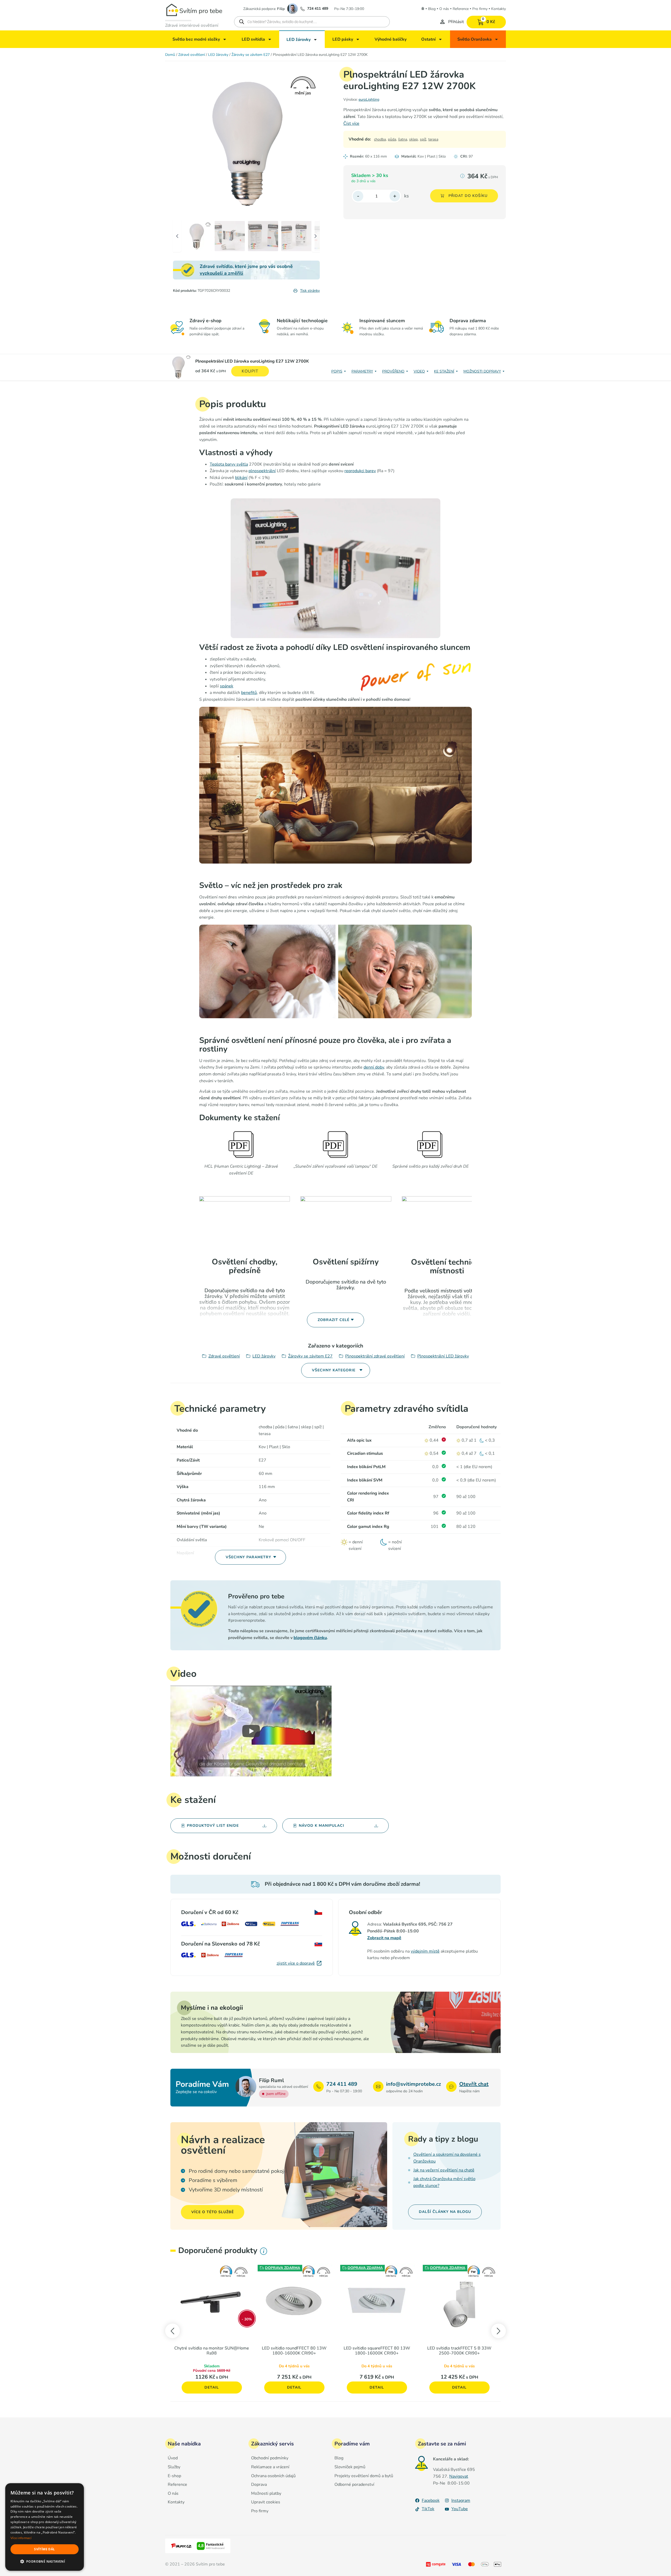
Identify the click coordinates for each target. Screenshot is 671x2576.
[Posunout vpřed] (316, 236)
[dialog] (45, 2527)
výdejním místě (425, 1951)
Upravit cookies (266, 2502)
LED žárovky (299, 40)
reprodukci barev (360, 471)
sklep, (414, 139)
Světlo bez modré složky (196, 39)
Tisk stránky (310, 291)
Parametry (362, 371)
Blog (432, 9)
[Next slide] (499, 2331)
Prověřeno (393, 371)
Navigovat (459, 2476)
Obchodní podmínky (270, 2458)
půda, (392, 139)
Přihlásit (456, 22)
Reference (461, 9)
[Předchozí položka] (182, 142)
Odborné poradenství (354, 2485)
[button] (45, 2562)
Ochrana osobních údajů (273, 2476)
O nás (444, 9)
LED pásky (343, 39)
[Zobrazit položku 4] (296, 236)
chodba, (380, 139)
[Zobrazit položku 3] (263, 236)
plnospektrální (262, 471)
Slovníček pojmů (350, 2467)
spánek (227, 686)
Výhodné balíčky (391, 39)
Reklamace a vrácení (270, 2467)
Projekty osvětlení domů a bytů (364, 2476)
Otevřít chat (474, 2084)
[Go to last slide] (172, 2331)
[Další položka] (310, 142)
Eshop (423, 8)
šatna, (403, 139)
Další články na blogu (445, 2212)
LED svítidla (253, 39)
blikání (241, 478)
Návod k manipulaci (321, 1826)
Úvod (173, 2458)
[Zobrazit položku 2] (230, 236)
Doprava (259, 2485)
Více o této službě (213, 2212)
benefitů (249, 693)
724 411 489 (318, 9)
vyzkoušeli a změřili (221, 273)
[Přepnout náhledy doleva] (182, 78)
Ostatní (428, 39)
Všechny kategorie (334, 1370)
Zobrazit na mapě (384, 1938)
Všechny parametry (248, 1557)
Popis (337, 371)
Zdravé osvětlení (192, 55)
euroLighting (369, 99)
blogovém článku (310, 1638)
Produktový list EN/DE (213, 1826)
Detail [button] (212, 2387)
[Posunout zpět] (177, 236)
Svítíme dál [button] (44, 2549)
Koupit (250, 371)
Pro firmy (480, 9)
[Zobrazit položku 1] (196, 236)
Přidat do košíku (468, 196)
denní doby (374, 1067)
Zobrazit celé (334, 1320)
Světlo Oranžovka (475, 39)
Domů (170, 55)
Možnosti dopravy (482, 371)
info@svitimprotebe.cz (413, 2084)
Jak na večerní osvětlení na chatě (444, 2170)
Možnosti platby (266, 2494)
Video (419, 371)
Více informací (21, 2538)
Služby (174, 2467)
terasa (433, 139)
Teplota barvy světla (229, 464)
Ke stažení (444, 371)
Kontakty (499, 9)
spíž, (423, 139)
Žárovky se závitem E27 (251, 55)
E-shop (174, 2476)
